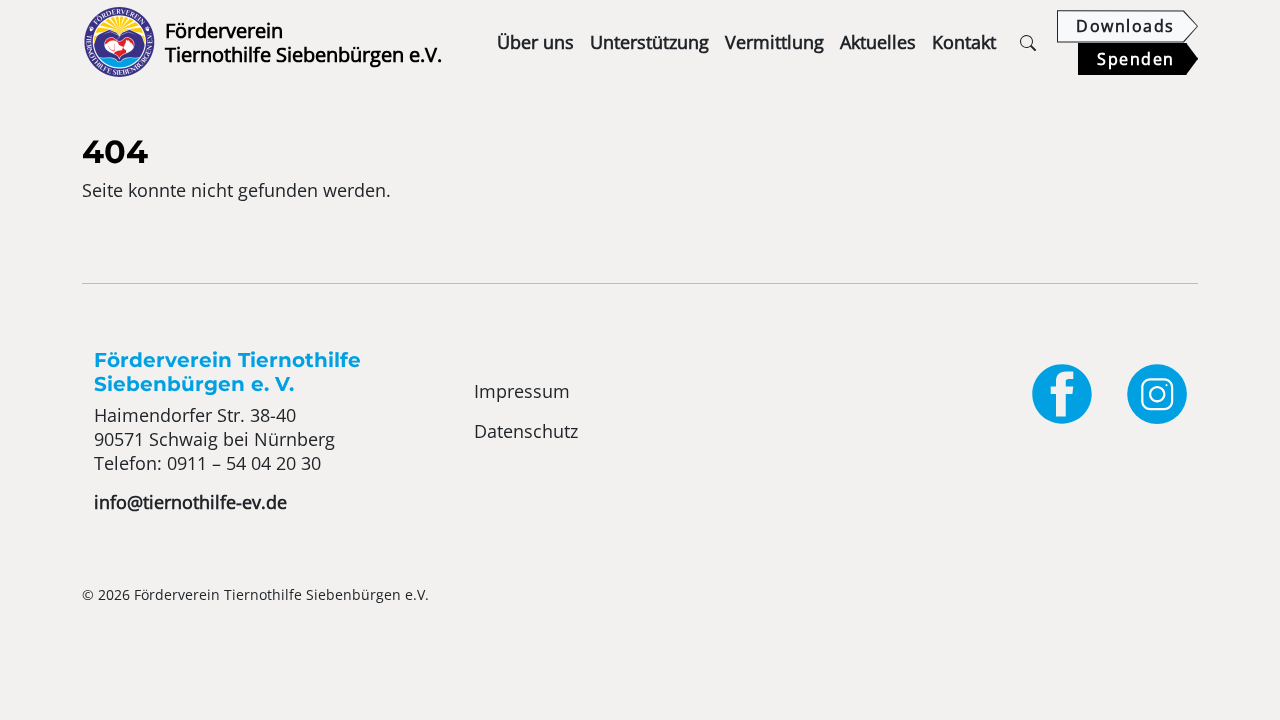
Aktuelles (878, 42)
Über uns (535, 42)
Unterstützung (649, 42)
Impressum (522, 391)
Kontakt (964, 42)
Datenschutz (526, 431)
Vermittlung (774, 42)
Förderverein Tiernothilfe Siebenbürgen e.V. (266, 42)
